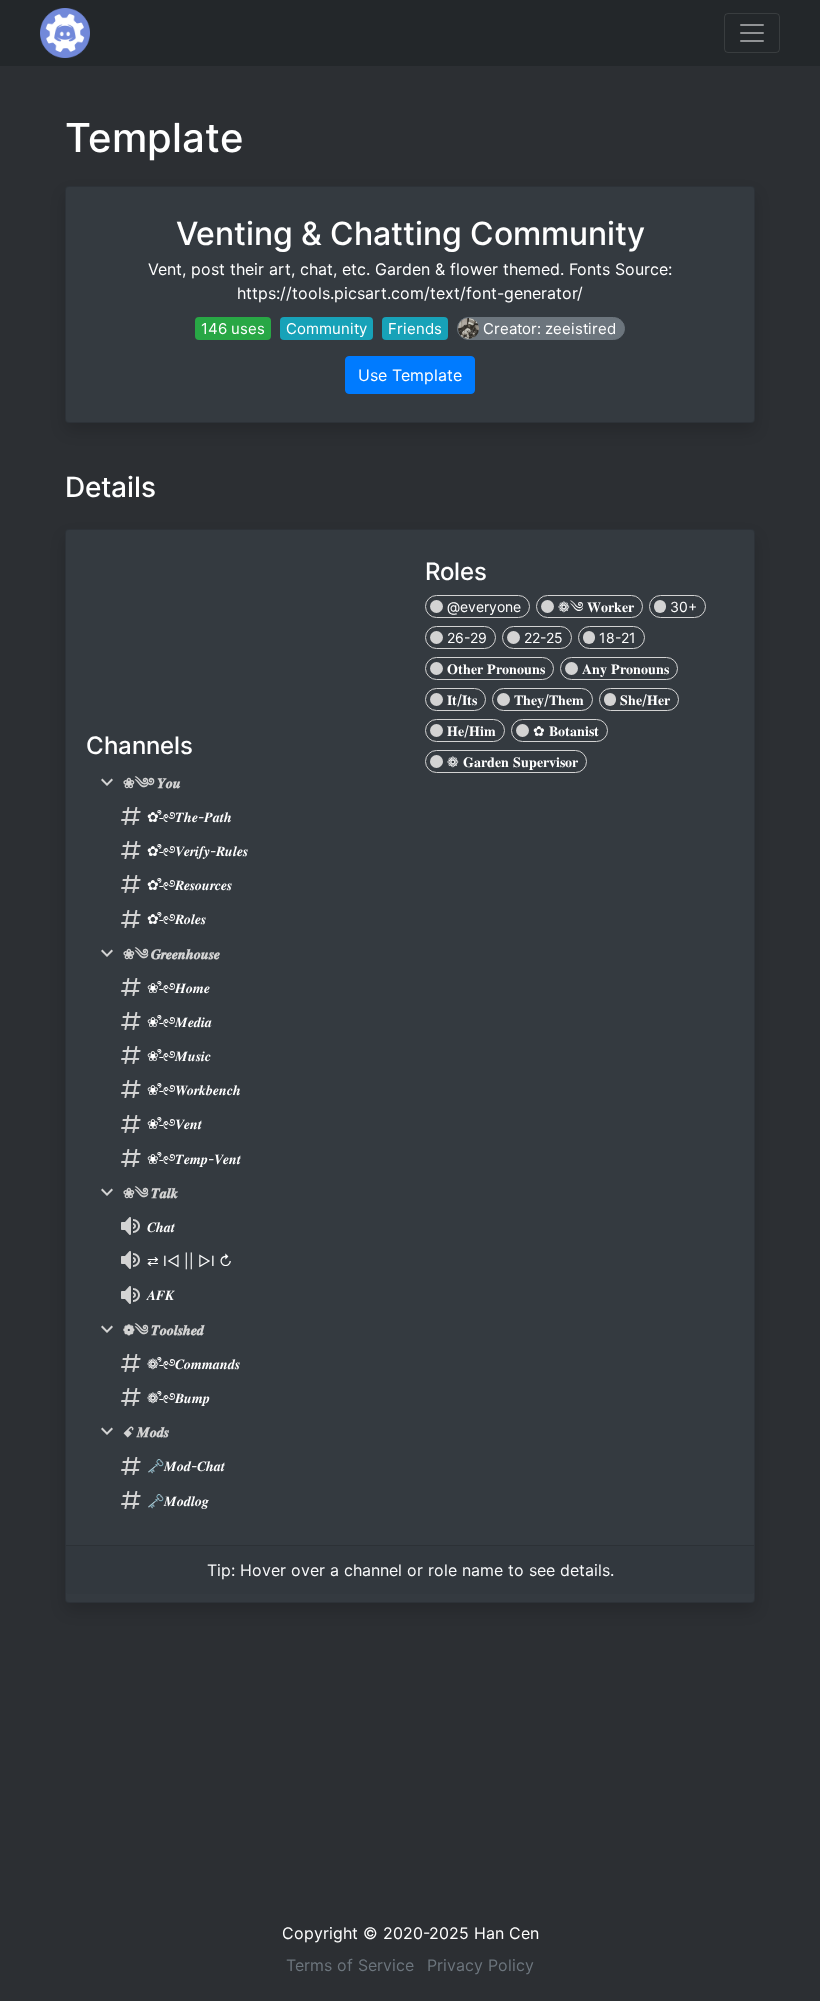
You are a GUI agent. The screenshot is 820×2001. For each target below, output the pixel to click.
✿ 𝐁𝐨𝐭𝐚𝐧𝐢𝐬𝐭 (564, 730)
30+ (681, 606)
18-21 (615, 637)
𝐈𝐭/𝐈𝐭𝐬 (460, 699)
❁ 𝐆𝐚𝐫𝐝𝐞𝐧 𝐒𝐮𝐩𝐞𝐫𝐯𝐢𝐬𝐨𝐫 (510, 761)
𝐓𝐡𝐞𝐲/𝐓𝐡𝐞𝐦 (547, 699)
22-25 (541, 637)
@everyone (482, 606)
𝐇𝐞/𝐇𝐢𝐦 (469, 730)
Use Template (410, 375)
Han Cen (506, 1933)
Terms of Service (350, 1965)
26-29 (465, 637)
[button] (541, 328)
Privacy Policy (480, 1965)
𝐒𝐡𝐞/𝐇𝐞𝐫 (643, 699)
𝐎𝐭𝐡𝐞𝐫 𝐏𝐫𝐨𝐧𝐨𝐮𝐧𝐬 (494, 668)
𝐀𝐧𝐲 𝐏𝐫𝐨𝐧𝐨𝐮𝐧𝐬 (623, 668)
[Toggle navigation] (752, 33)
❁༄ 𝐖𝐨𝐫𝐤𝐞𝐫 (594, 606)
